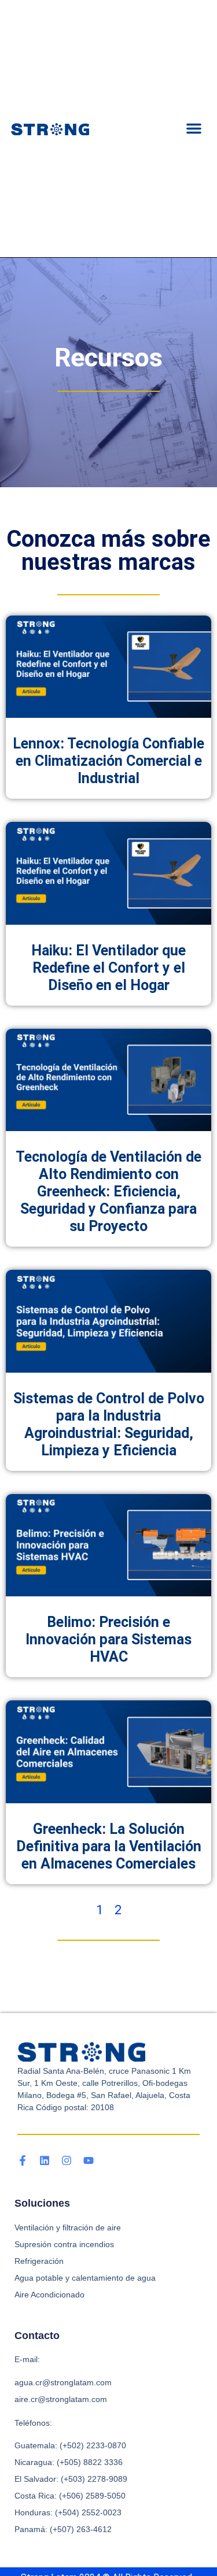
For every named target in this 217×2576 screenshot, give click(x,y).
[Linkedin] (45, 2160)
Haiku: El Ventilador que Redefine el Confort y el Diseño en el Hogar (108, 968)
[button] (194, 128)
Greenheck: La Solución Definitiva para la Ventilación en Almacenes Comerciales (109, 1846)
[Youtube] (89, 2160)
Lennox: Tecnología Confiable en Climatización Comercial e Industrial (108, 761)
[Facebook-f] (23, 2160)
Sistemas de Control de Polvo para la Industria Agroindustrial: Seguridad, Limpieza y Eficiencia (109, 1424)
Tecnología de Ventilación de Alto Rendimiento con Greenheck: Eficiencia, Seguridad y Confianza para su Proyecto (108, 1191)
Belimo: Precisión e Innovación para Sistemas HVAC (108, 1639)
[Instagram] (67, 2160)
